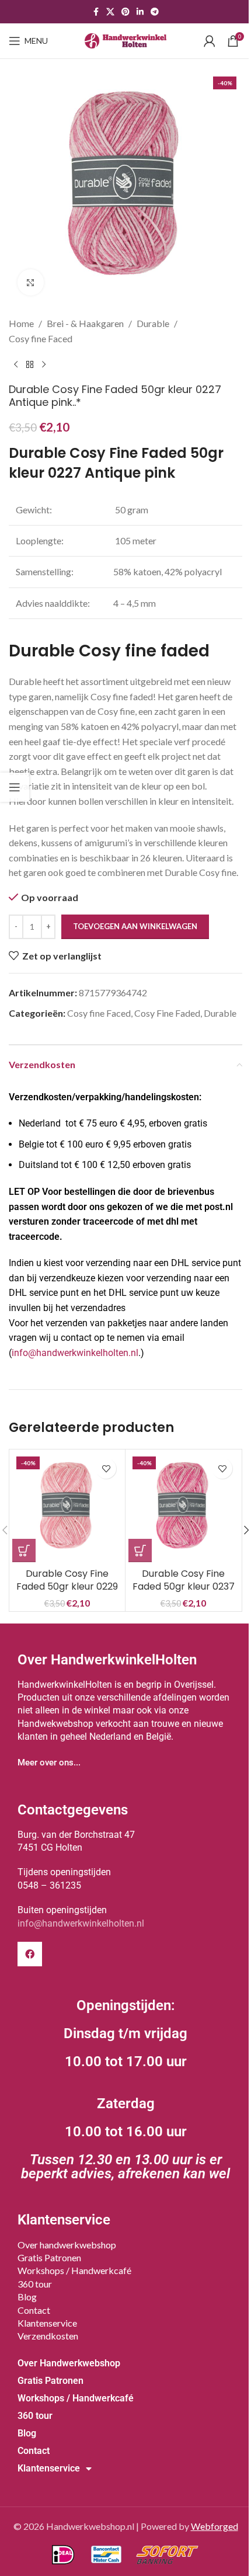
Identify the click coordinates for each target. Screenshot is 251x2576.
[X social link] (110, 12)
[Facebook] (30, 1954)
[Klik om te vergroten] (31, 282)
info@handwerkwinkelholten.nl (75, 1353)
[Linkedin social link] (140, 12)
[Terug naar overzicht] (30, 364)
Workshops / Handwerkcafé (74, 2270)
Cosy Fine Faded (167, 1013)
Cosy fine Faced (41, 338)
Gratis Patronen (49, 2257)
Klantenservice (47, 2323)
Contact (34, 2310)
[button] (24, 1551)
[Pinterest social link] (125, 12)
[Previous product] (16, 364)
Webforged (215, 2526)
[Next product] (44, 364)
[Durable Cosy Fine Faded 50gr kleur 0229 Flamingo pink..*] (67, 1507)
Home (21, 323)
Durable (153, 323)
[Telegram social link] (155, 12)
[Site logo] (125, 39)
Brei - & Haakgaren (85, 323)
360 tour (35, 2284)
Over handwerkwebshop (67, 2245)
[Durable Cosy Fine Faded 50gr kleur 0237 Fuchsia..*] (183, 1507)
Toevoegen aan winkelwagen (135, 926)
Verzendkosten (48, 2336)
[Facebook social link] (96, 12)
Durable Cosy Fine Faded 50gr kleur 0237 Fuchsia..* (184, 1587)
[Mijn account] (210, 41)
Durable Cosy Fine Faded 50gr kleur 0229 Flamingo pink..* (67, 1587)
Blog (27, 2297)
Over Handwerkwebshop (69, 2363)
